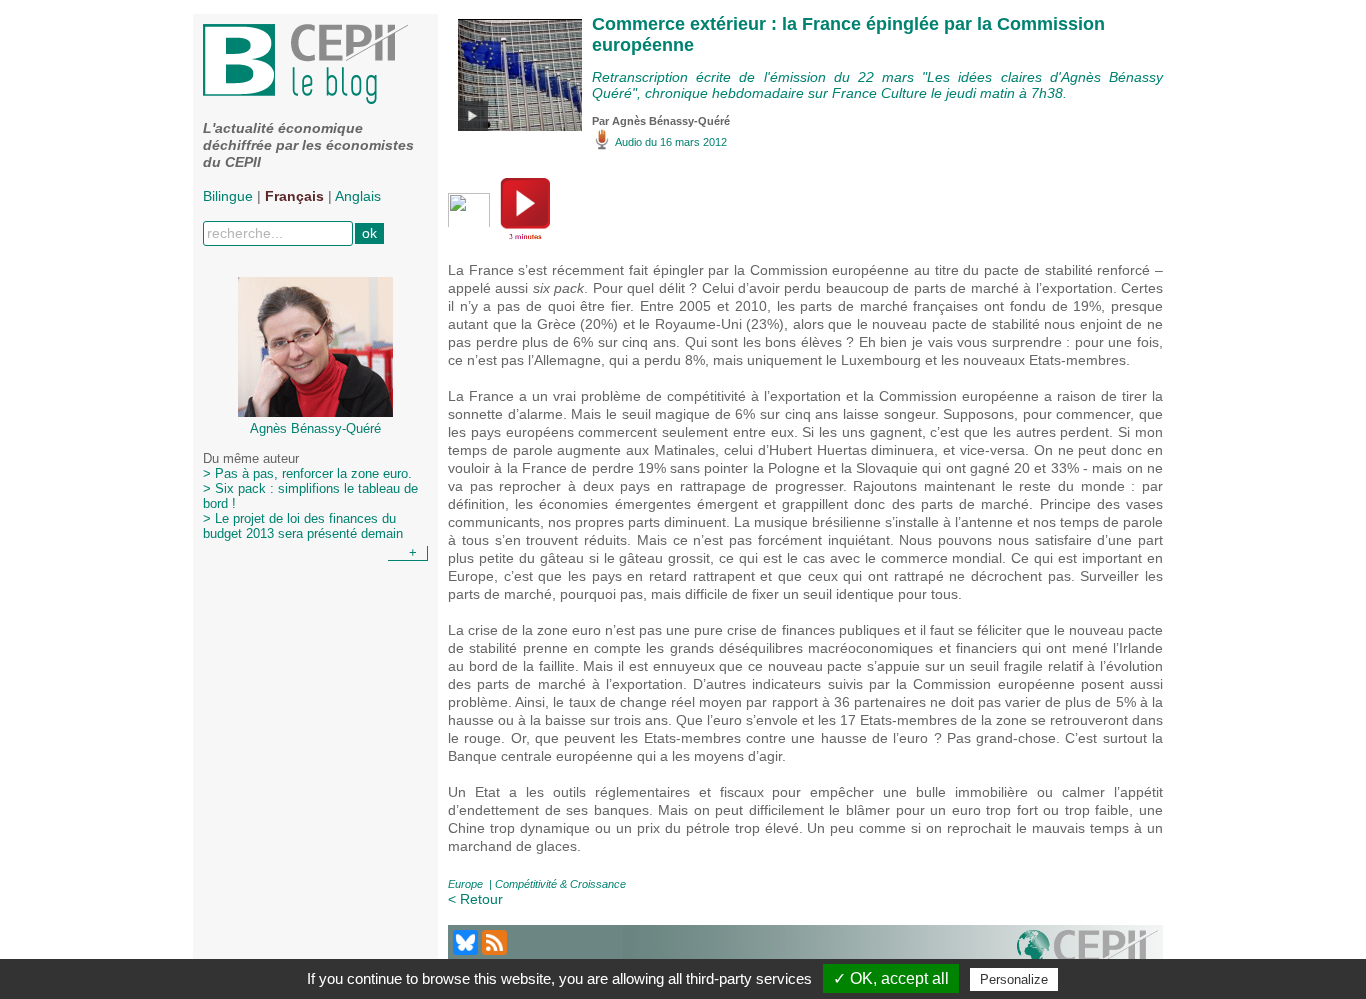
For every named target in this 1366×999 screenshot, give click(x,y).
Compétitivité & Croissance (560, 884)
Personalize (1014, 979)
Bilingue (228, 196)
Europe (465, 884)
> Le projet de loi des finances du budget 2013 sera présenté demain (303, 526)
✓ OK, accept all (891, 978)
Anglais (358, 196)
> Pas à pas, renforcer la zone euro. (307, 474)
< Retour (475, 899)
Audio (628, 142)
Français (294, 196)
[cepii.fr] (1087, 954)
